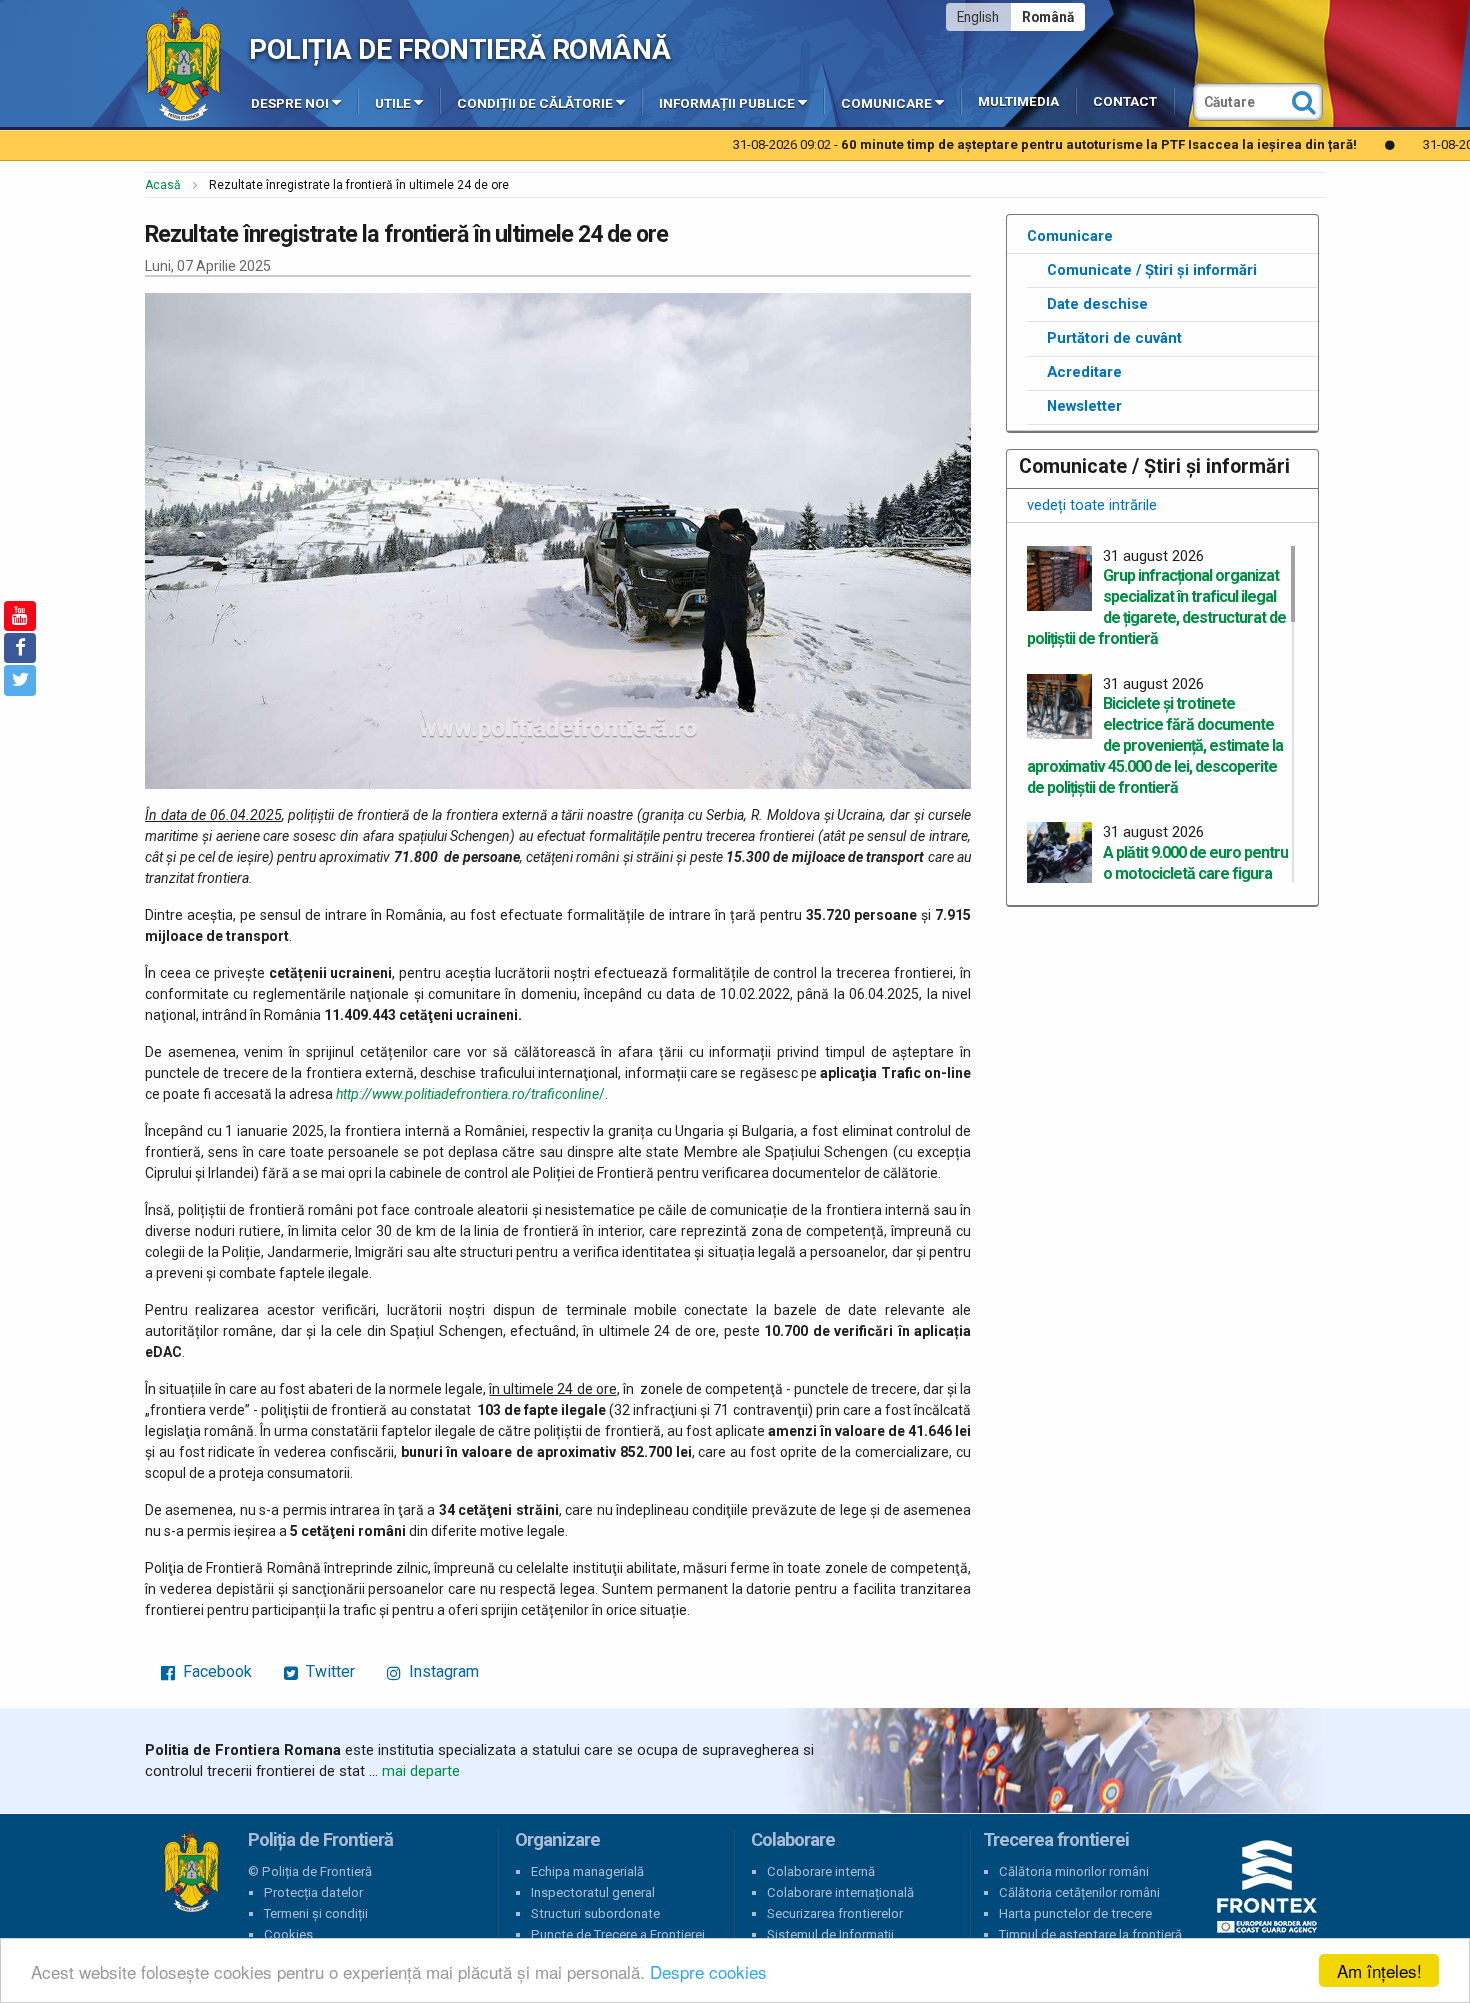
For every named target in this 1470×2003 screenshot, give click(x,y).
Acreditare (1084, 372)
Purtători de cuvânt (1114, 338)
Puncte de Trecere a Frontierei (618, 1934)
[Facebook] (20, 648)
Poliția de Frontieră (191, 1872)
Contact (1125, 101)
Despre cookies (708, 1971)
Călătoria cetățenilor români (1079, 1892)
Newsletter (1084, 406)
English (978, 17)
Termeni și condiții (316, 1913)
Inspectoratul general (593, 1892)
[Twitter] (20, 680)
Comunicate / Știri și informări (1152, 270)
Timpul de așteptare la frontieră (1090, 1934)
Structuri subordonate (595, 1913)
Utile (393, 103)
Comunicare (886, 103)
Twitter (328, 1671)
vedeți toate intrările (1092, 505)
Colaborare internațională (840, 1892)
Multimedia (1018, 101)
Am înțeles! (1379, 1970)
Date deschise (1097, 304)
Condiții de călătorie (535, 103)
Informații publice (727, 103)
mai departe (421, 1771)
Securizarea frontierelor (835, 1913)
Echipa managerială (587, 1871)
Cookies (288, 1934)
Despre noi (290, 103)
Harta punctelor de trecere (1075, 1913)
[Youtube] (20, 616)
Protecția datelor (313, 1892)
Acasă (163, 185)
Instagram (442, 1671)
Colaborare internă (821, 1871)
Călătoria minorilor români (1074, 1871)
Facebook (215, 1671)
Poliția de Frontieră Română (459, 49)
